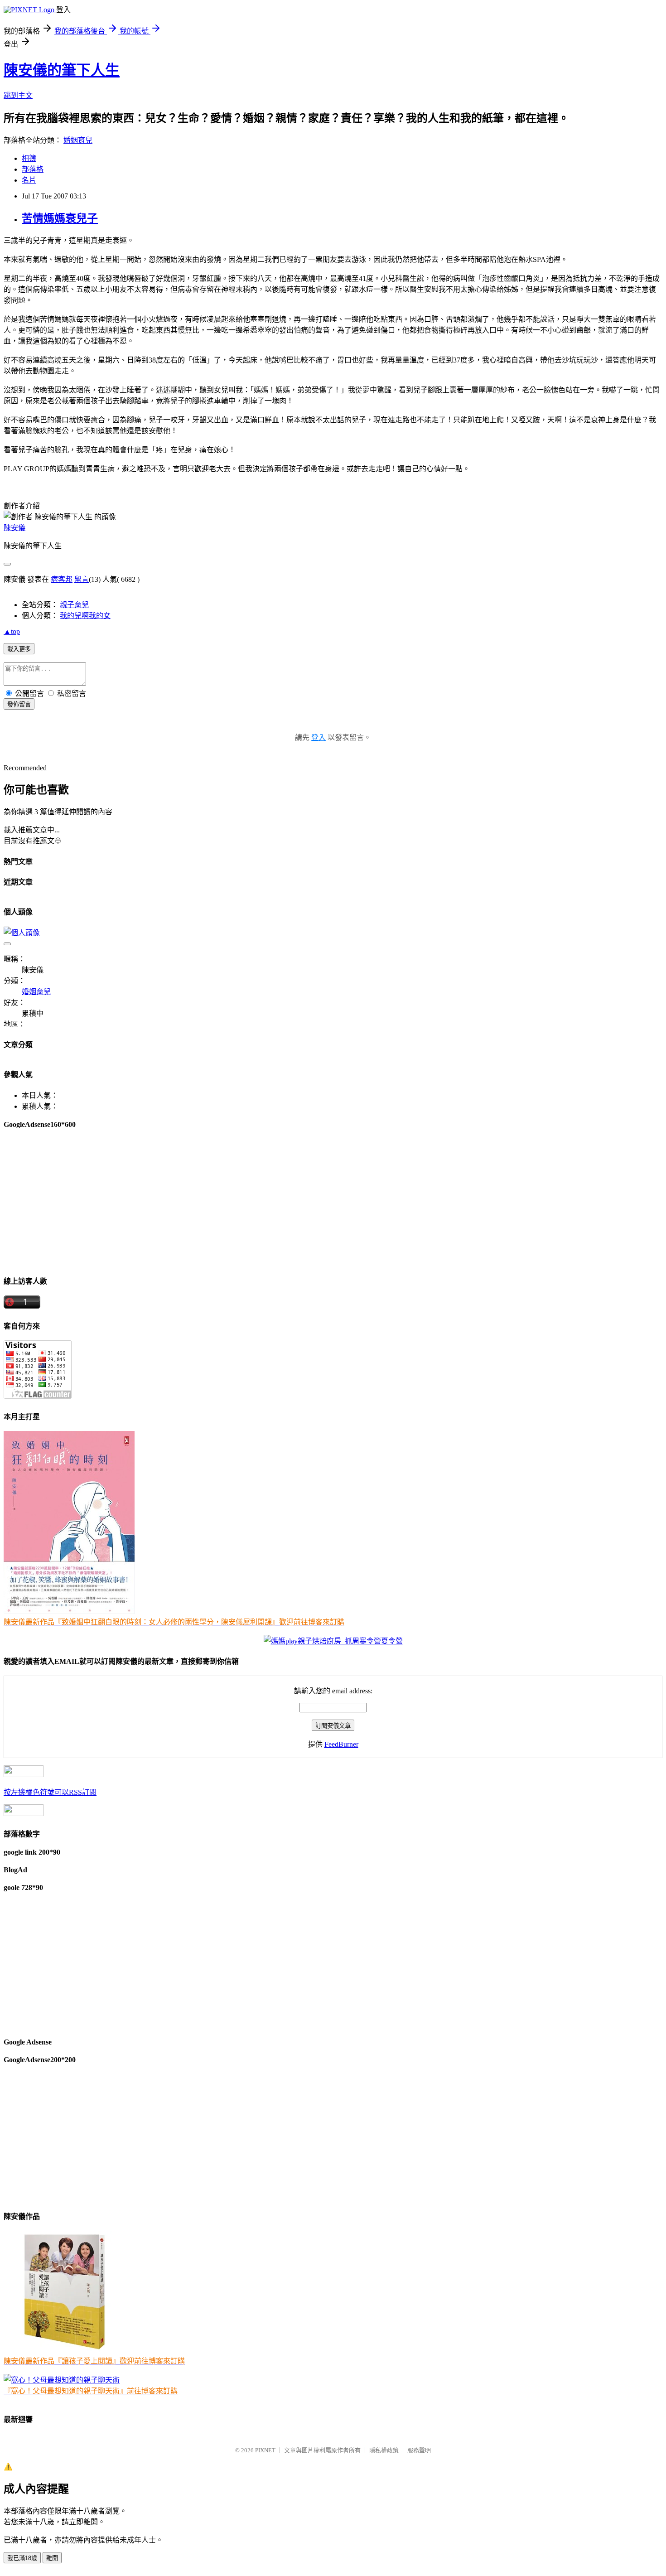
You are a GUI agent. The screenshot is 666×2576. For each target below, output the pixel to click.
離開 (52, 2558)
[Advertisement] (275, 1202)
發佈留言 (19, 704)
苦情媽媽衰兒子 (60, 218)
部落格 (33, 169)
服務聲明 (419, 2450)
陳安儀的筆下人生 (62, 70)
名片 (29, 180)
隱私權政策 (384, 2450)
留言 (82, 579)
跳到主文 (18, 95)
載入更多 (19, 649)
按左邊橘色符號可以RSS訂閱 (50, 1792)
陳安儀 (14, 528)
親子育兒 (74, 605)
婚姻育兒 (78, 140)
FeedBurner (341, 1744)
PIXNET (265, 2450)
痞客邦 (62, 579)
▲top (12, 631)
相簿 (29, 158)
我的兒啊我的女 (85, 616)
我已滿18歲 (22, 2558)
